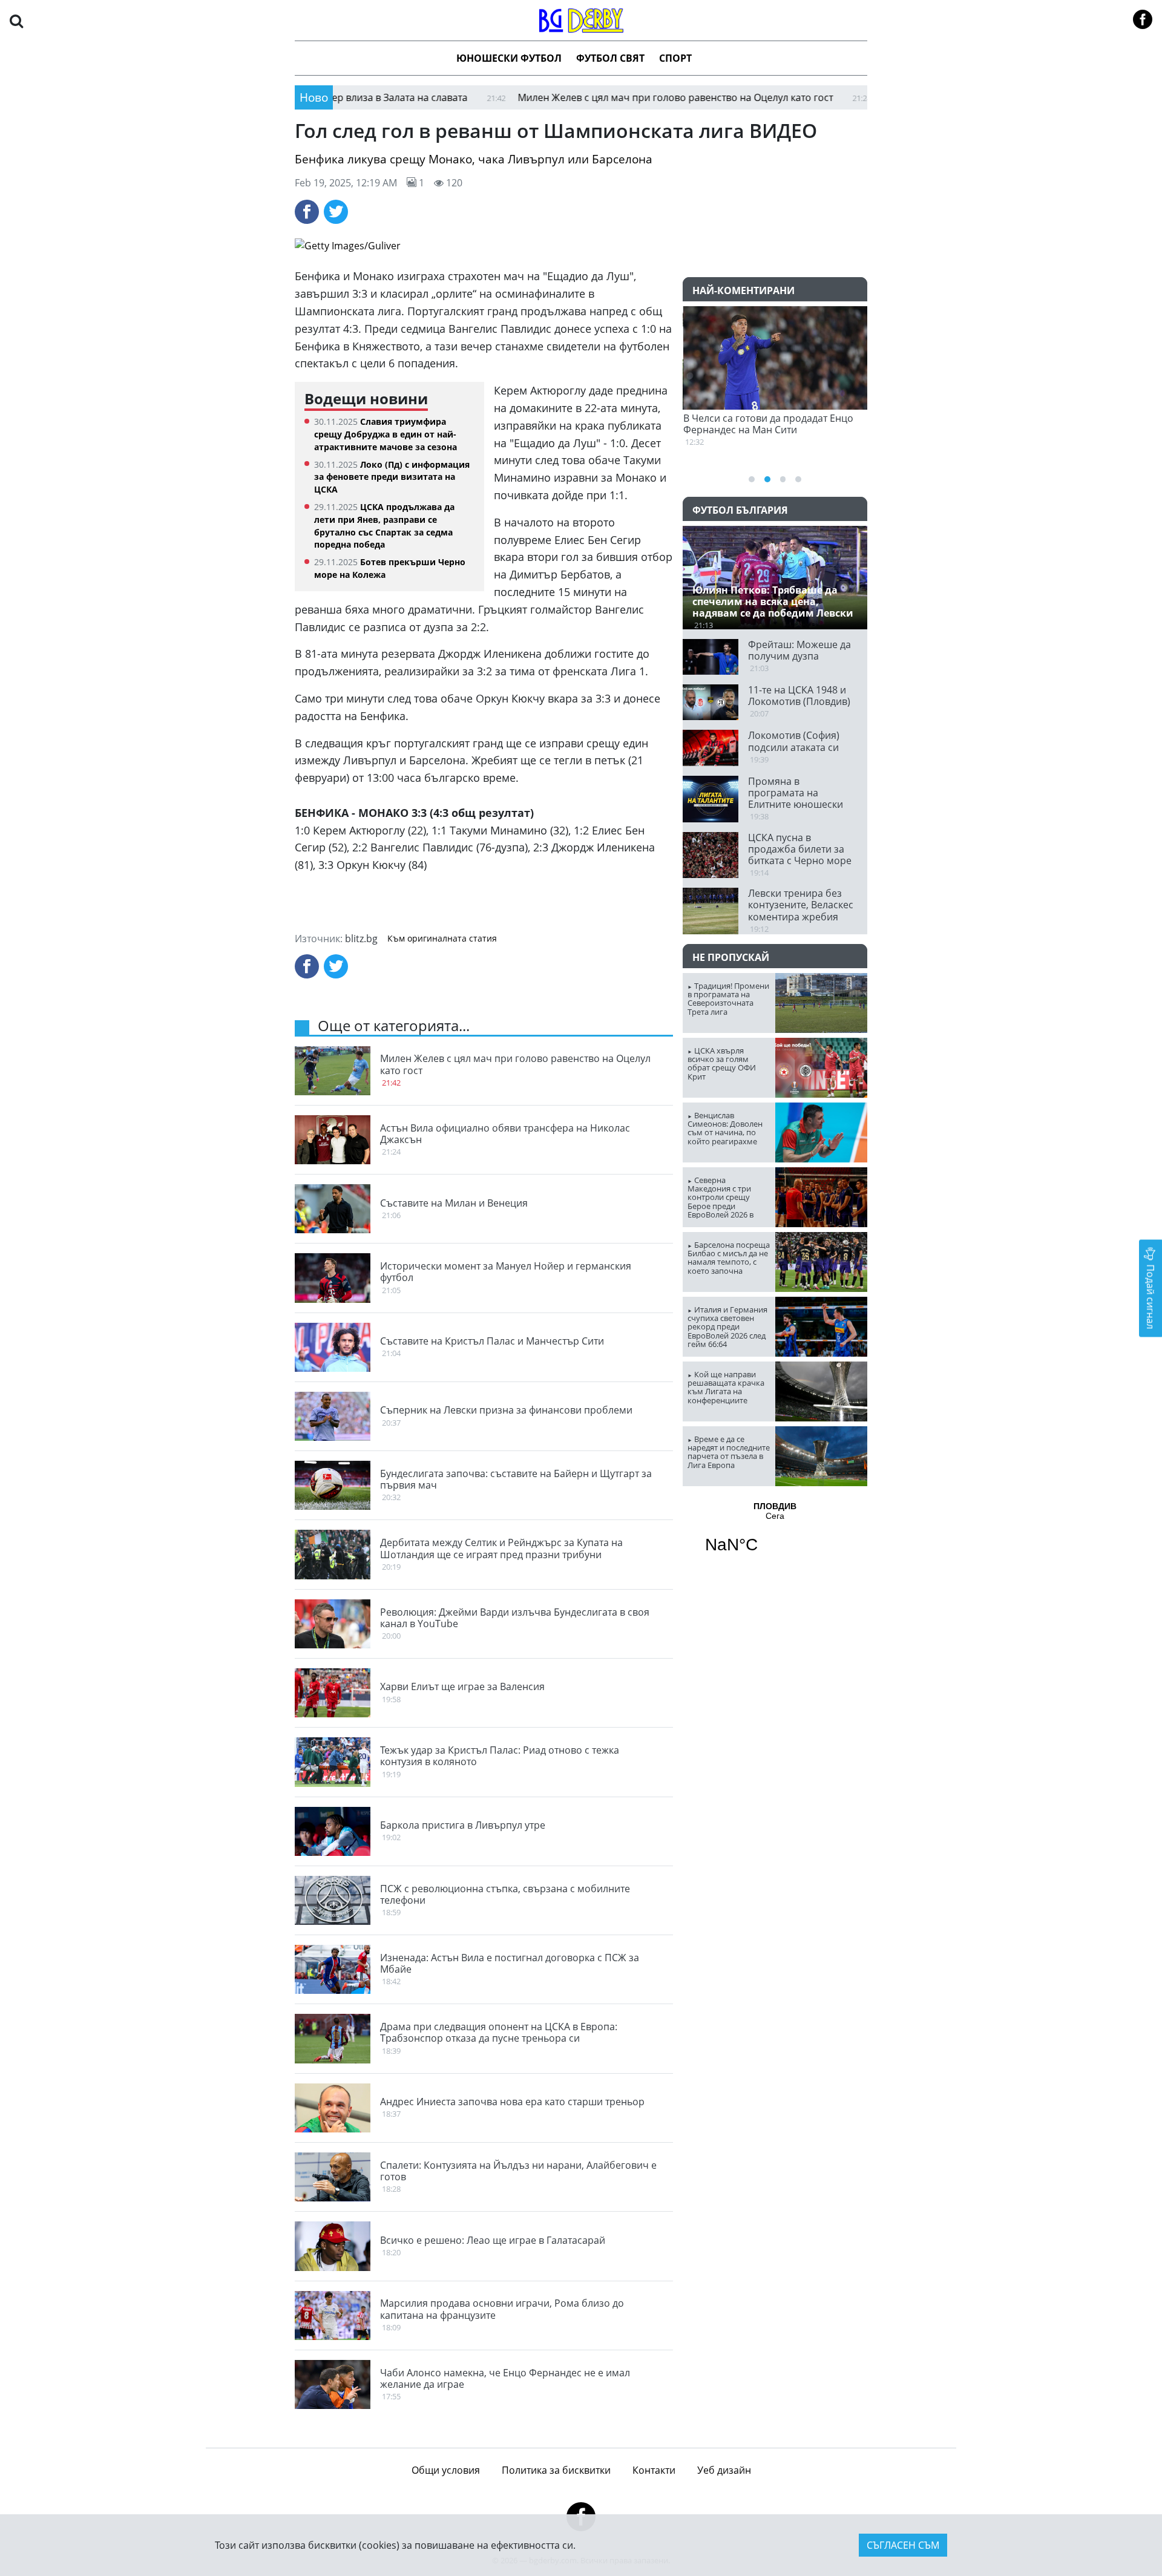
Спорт (675, 58)
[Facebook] (307, 212)
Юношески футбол (509, 58)
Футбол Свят (610, 58)
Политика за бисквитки (556, 2470)
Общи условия (446, 2470)
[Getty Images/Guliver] (581, 246)
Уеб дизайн (724, 2470)
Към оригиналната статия (442, 939)
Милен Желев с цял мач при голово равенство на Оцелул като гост (596, 97)
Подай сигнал (1151, 1295)
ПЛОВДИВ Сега (775, 1535)
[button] (16, 20)
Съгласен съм (903, 2545)
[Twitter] (336, 212)
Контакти (654, 2470)
